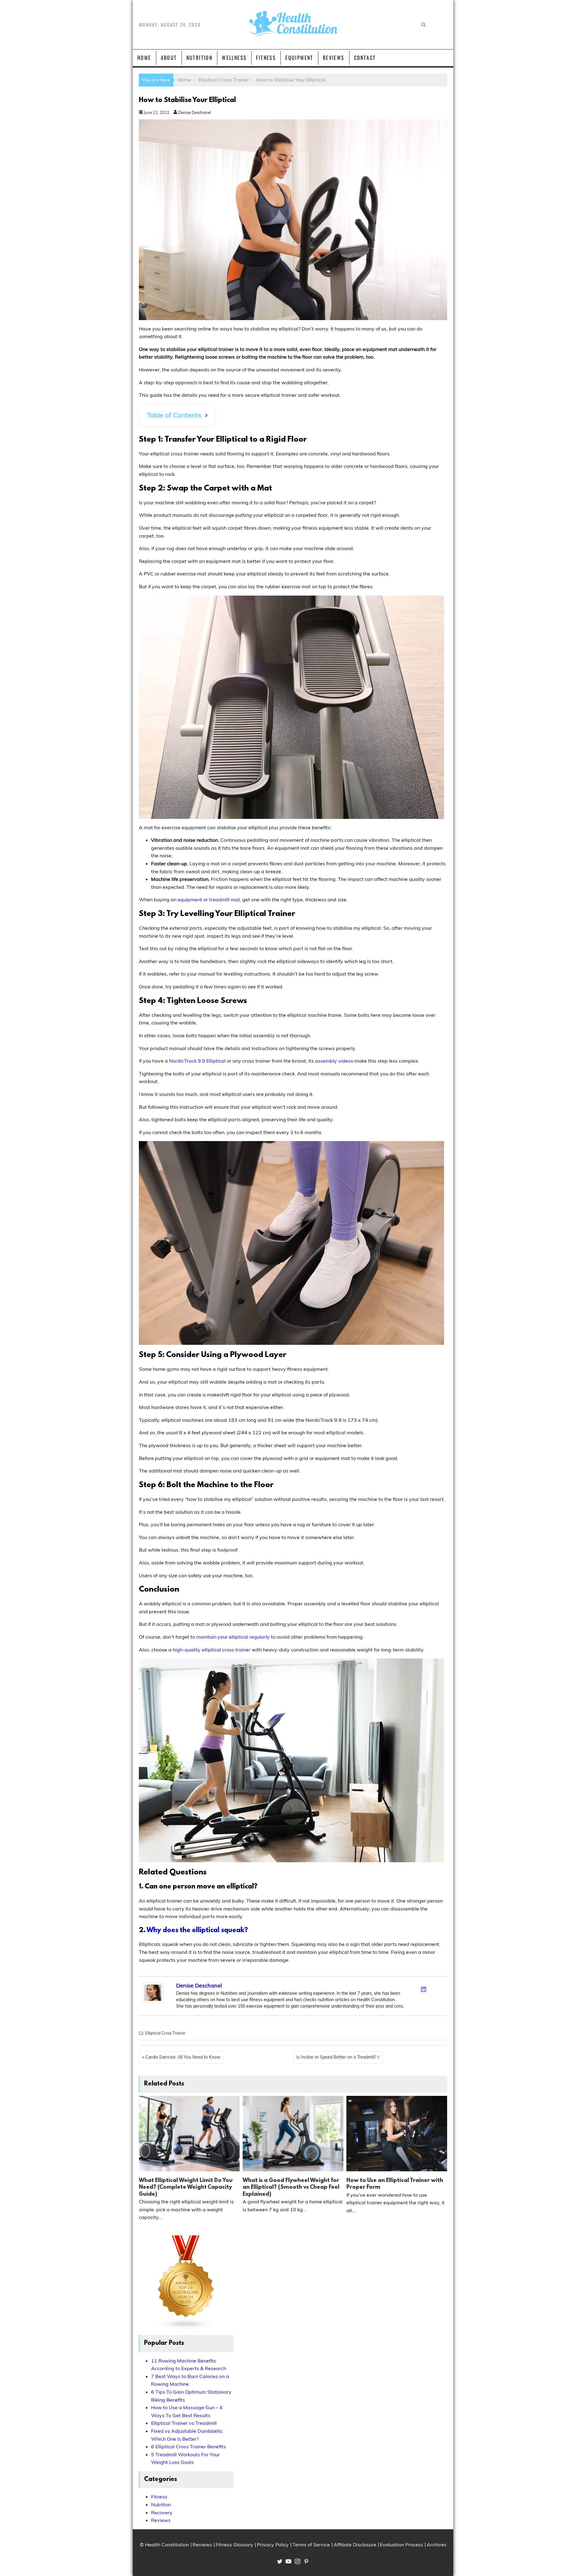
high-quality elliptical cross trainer (212, 1650)
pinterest (306, 2561)
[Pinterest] (440, 1988)
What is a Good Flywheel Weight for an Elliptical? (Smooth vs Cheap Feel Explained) (291, 2188)
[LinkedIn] (424, 1989)
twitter (280, 2561)
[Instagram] (432, 1988)
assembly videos (334, 1061)
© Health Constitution (164, 2545)
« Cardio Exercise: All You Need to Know (181, 2057)
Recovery (162, 2512)
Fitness (266, 58)
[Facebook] (408, 1988)
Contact (365, 58)
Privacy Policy (273, 2545)
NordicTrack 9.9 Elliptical (197, 1061)
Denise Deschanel (194, 112)
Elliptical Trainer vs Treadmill (184, 2423)
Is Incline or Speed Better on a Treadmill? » (338, 2057)
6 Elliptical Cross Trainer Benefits (188, 2446)
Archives (437, 2545)
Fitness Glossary (235, 2545)
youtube (288, 2561)
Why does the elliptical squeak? (197, 1930)
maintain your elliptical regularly (233, 1637)
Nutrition (200, 58)
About (169, 58)
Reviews (334, 58)
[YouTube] (440, 1997)
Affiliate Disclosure (355, 2545)
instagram (298, 2561)
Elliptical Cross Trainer (165, 2033)
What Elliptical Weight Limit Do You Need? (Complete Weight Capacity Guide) (186, 2188)
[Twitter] (416, 1988)
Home (144, 58)
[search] (423, 25)
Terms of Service (311, 2545)
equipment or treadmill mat (209, 899)
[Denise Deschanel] (153, 2001)
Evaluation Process (402, 2545)
